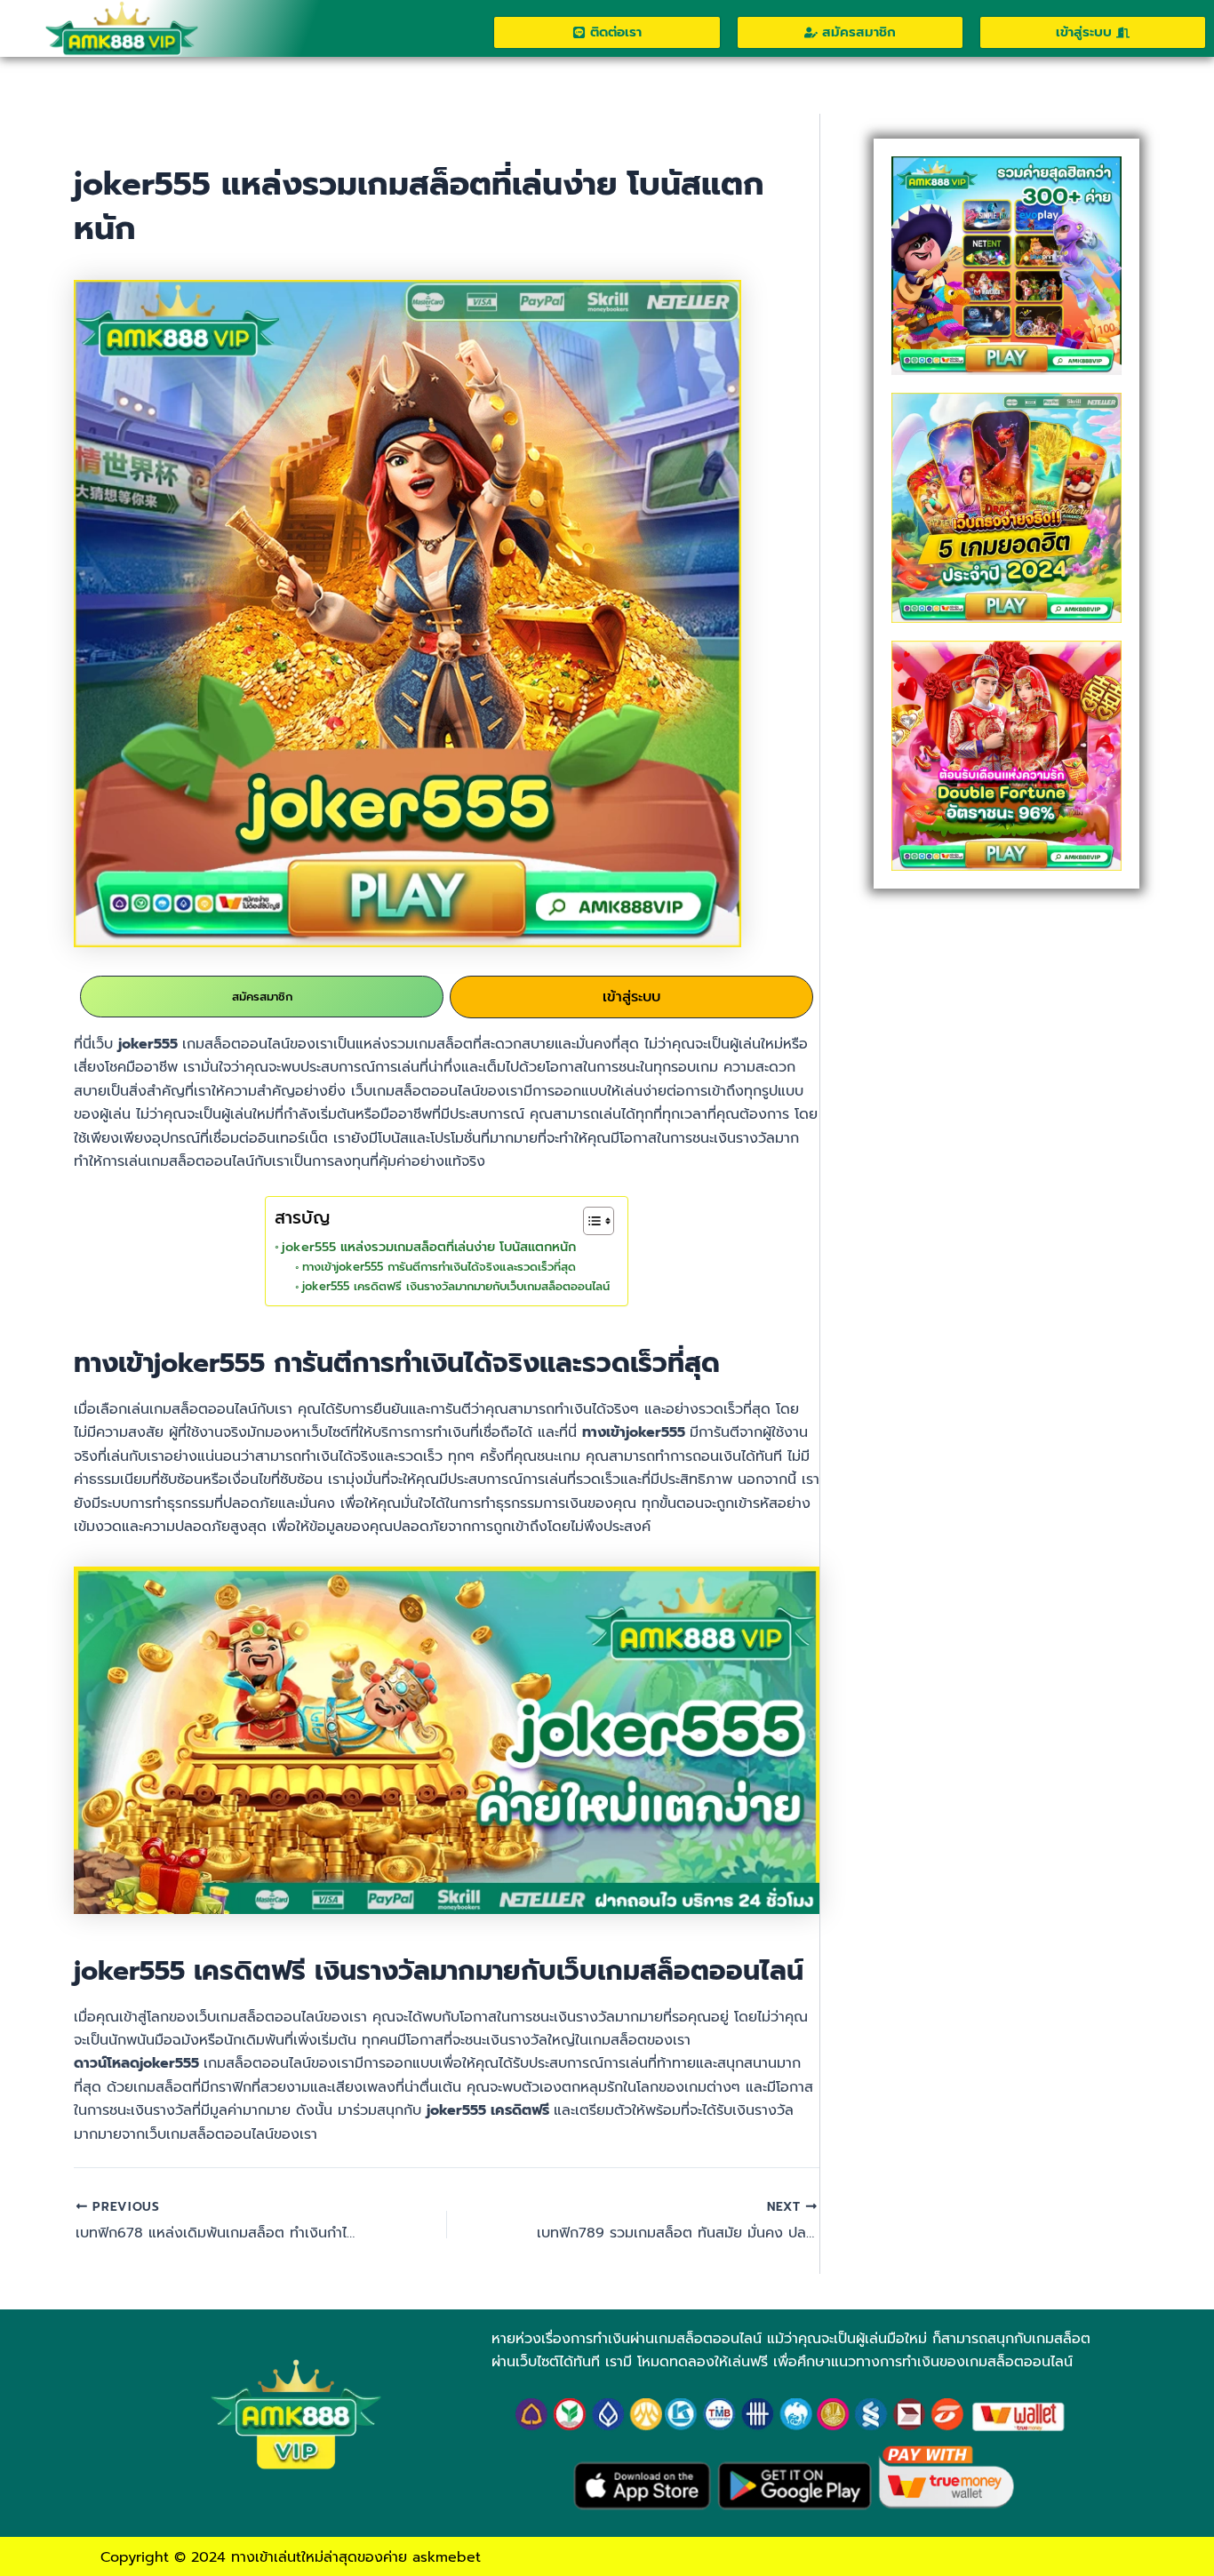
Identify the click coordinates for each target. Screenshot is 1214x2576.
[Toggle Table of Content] (590, 1221)
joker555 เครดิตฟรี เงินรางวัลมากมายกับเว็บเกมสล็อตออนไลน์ (456, 1286)
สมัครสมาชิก (262, 997)
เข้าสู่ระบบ (631, 997)
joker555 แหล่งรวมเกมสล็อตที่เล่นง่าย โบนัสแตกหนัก (431, 1247)
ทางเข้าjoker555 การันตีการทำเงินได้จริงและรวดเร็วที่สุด (439, 1267)
